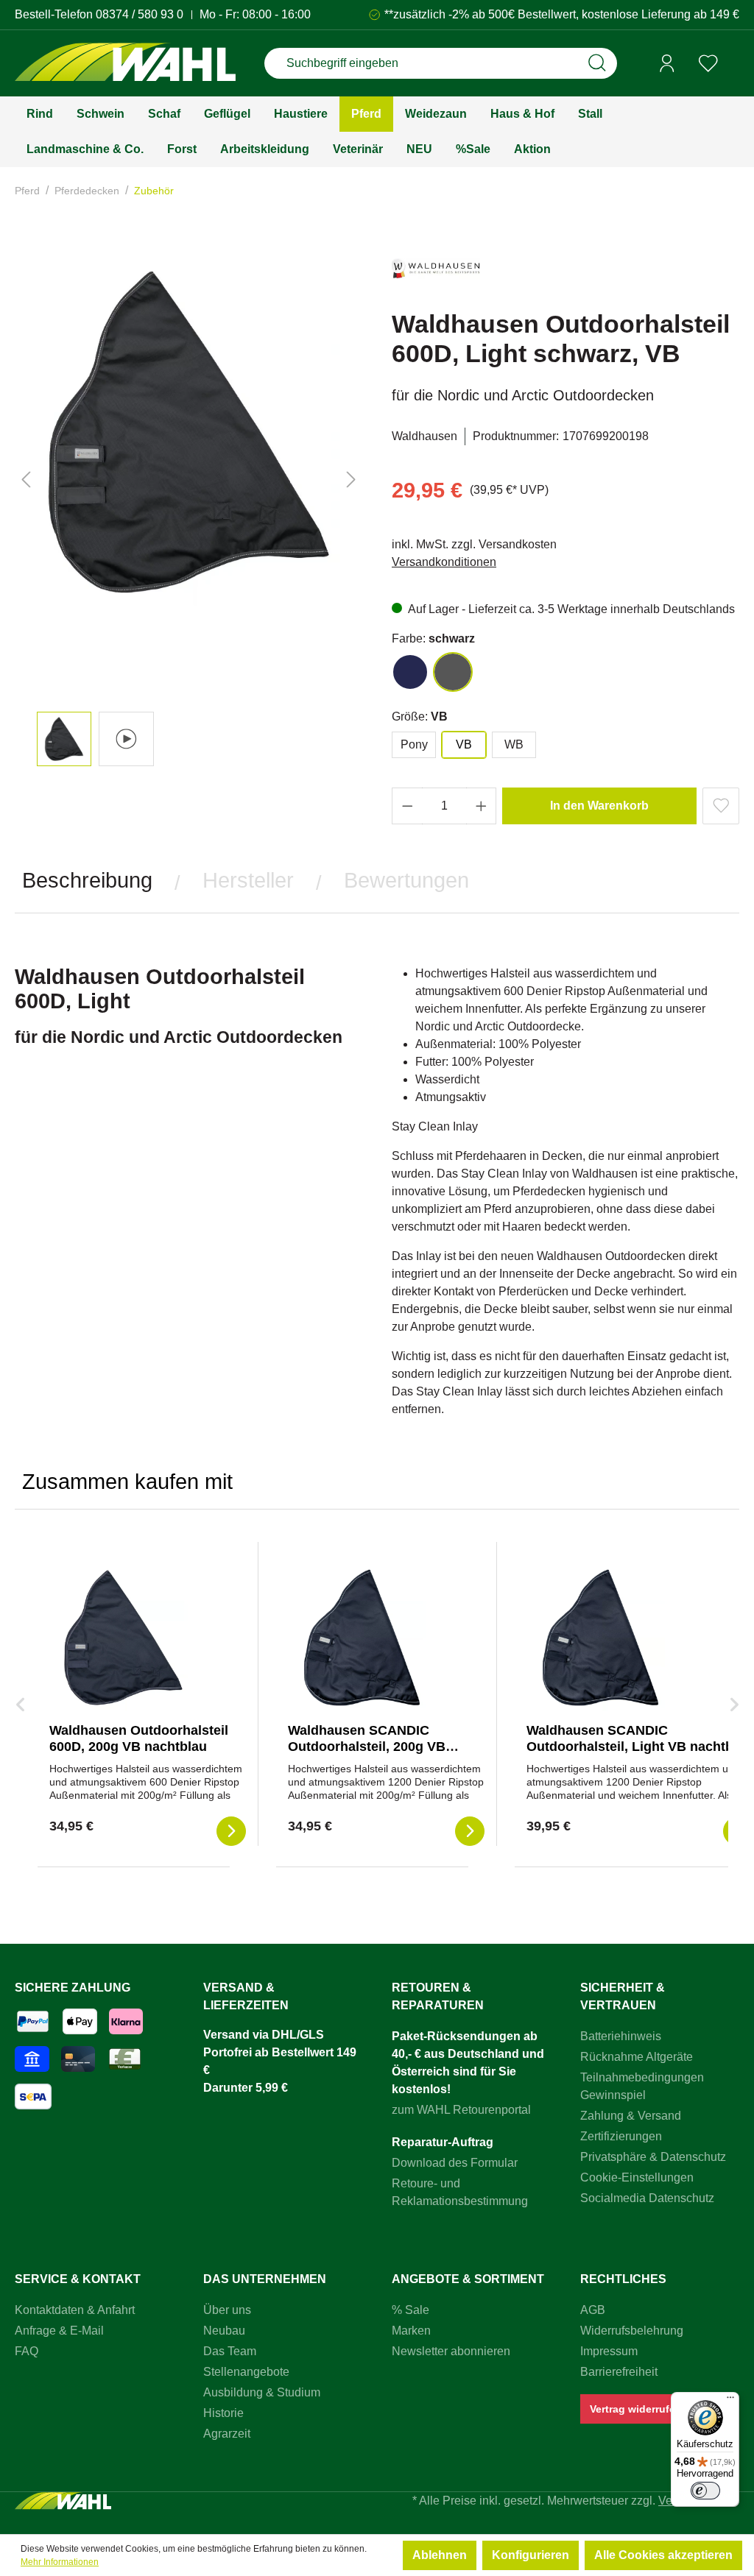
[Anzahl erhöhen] (482, 806)
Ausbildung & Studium (262, 2392)
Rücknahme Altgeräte (637, 2057)
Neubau (224, 2331)
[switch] (705, 2491)
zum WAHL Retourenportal (461, 2110)
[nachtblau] (410, 672)
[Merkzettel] (708, 63)
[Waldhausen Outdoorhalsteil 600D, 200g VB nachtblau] (123, 1638)
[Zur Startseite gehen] (125, 64)
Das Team (230, 2351)
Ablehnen (440, 2555)
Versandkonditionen (444, 562)
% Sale (411, 2310)
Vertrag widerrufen (636, 2409)
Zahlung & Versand (631, 2116)
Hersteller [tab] (248, 880)
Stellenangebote (246, 2372)
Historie (223, 2413)
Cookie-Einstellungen (637, 2177)
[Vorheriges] (26, 480)
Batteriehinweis (621, 2036)
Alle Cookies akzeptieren (663, 2555)
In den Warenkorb (599, 806)
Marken (411, 2331)
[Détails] (231, 1831)
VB (464, 744)
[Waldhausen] (436, 275)
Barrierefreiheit (619, 2372)
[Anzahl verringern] (407, 806)
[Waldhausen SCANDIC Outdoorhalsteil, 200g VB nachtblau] (362, 1638)
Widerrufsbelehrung (632, 2331)
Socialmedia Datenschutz (647, 2198)
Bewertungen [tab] (406, 880)
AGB (593, 2310)
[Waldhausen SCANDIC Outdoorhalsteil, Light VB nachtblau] (600, 1638)
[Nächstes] (351, 480)
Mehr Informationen (60, 2562)
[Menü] (730, 2401)
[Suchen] (597, 63)
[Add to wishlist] (721, 806)
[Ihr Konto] (667, 63)
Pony (414, 744)
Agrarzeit (227, 2434)
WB (514, 744)
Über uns (227, 2310)
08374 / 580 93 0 (140, 14)
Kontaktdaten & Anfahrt (75, 2310)
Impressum (609, 2351)
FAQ (27, 2351)
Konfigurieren (531, 2555)
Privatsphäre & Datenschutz (653, 2157)
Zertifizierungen (621, 2136)
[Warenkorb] (734, 64)
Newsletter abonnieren (451, 2351)
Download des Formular (455, 2163)
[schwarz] (453, 672)
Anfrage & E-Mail (59, 2331)
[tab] (87, 881)
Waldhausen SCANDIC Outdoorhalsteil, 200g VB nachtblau (367, 1747)
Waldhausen (424, 436)
